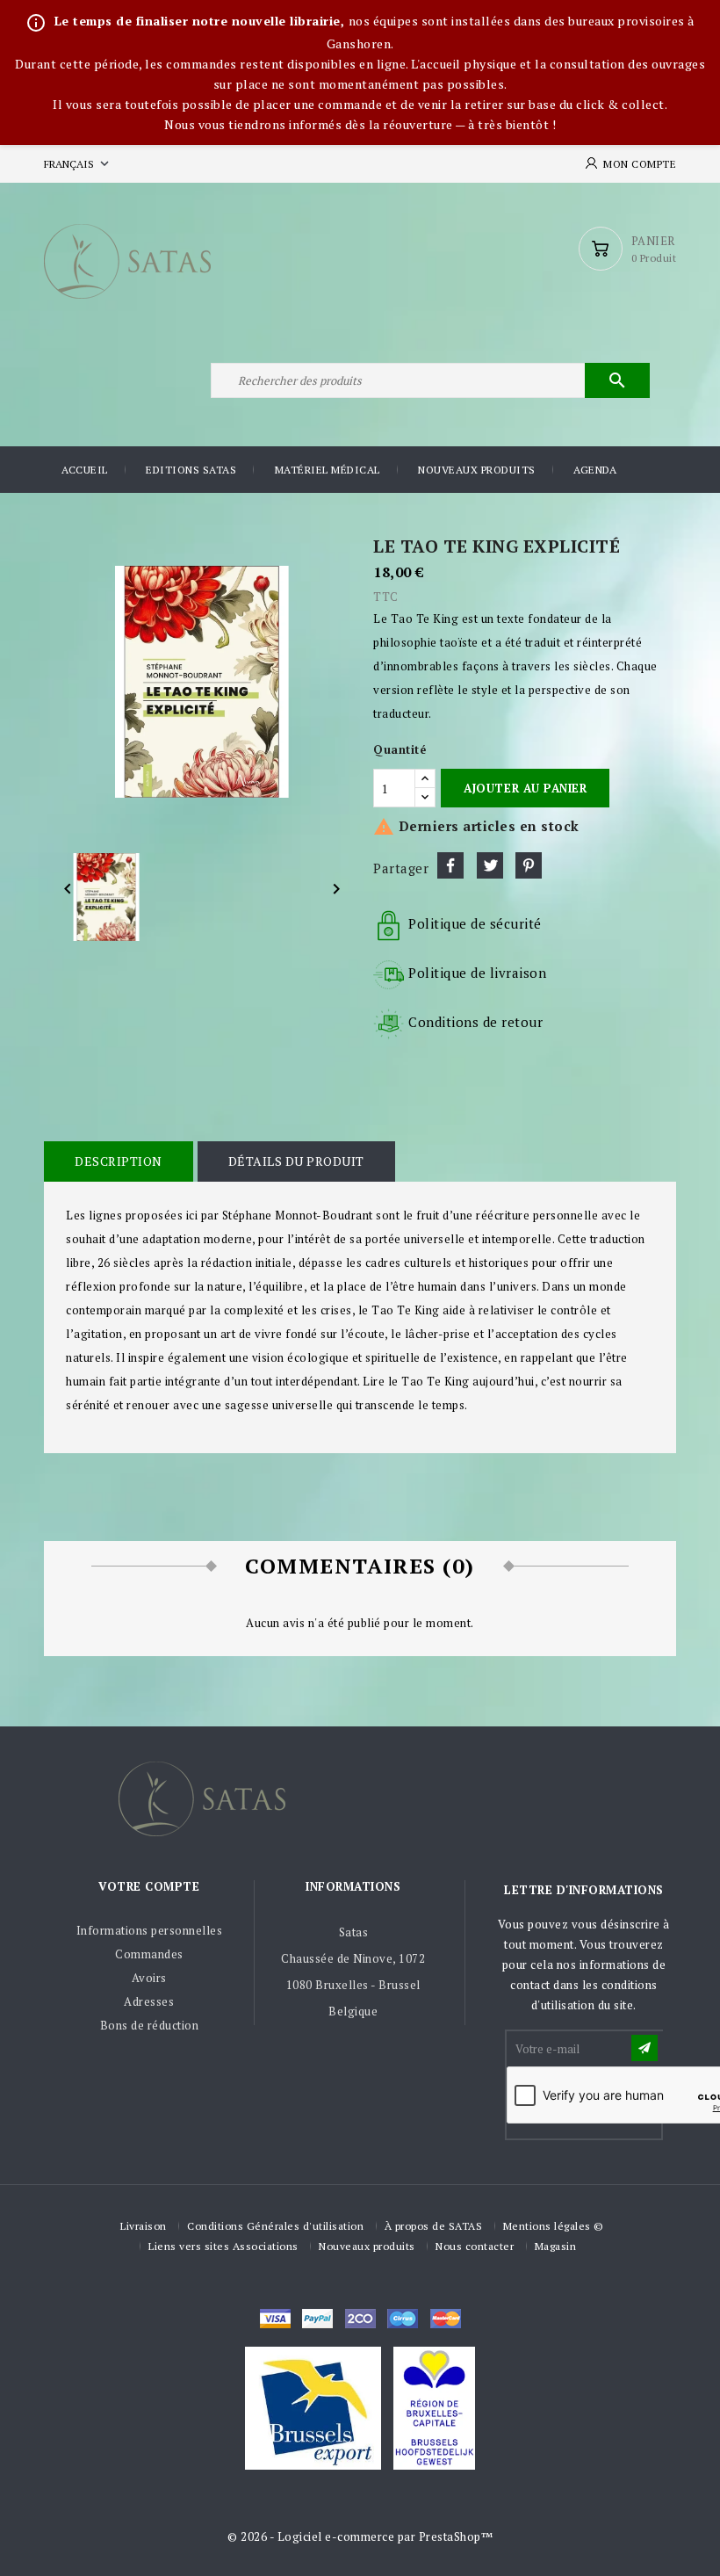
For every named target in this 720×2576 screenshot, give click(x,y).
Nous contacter (475, 2246)
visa (275, 2319)
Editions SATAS (191, 470)
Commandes (149, 1954)
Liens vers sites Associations (223, 2246)
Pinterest (529, 865)
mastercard (403, 2319)
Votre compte (149, 1886)
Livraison (144, 2226)
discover (317, 2319)
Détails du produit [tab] (296, 1161)
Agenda (595, 470)
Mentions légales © (554, 2226)
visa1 (446, 2319)
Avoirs (149, 1978)
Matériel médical (328, 470)
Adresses (149, 2001)
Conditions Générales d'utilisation (275, 2226)
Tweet (490, 865)
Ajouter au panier (525, 788)
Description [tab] (119, 1161)
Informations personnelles (150, 1930)
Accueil (85, 470)
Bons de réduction (150, 2025)
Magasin (556, 2246)
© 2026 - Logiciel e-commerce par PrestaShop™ (360, 2536)
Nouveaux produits (477, 470)
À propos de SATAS (434, 2226)
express (360, 2319)
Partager (450, 865)
